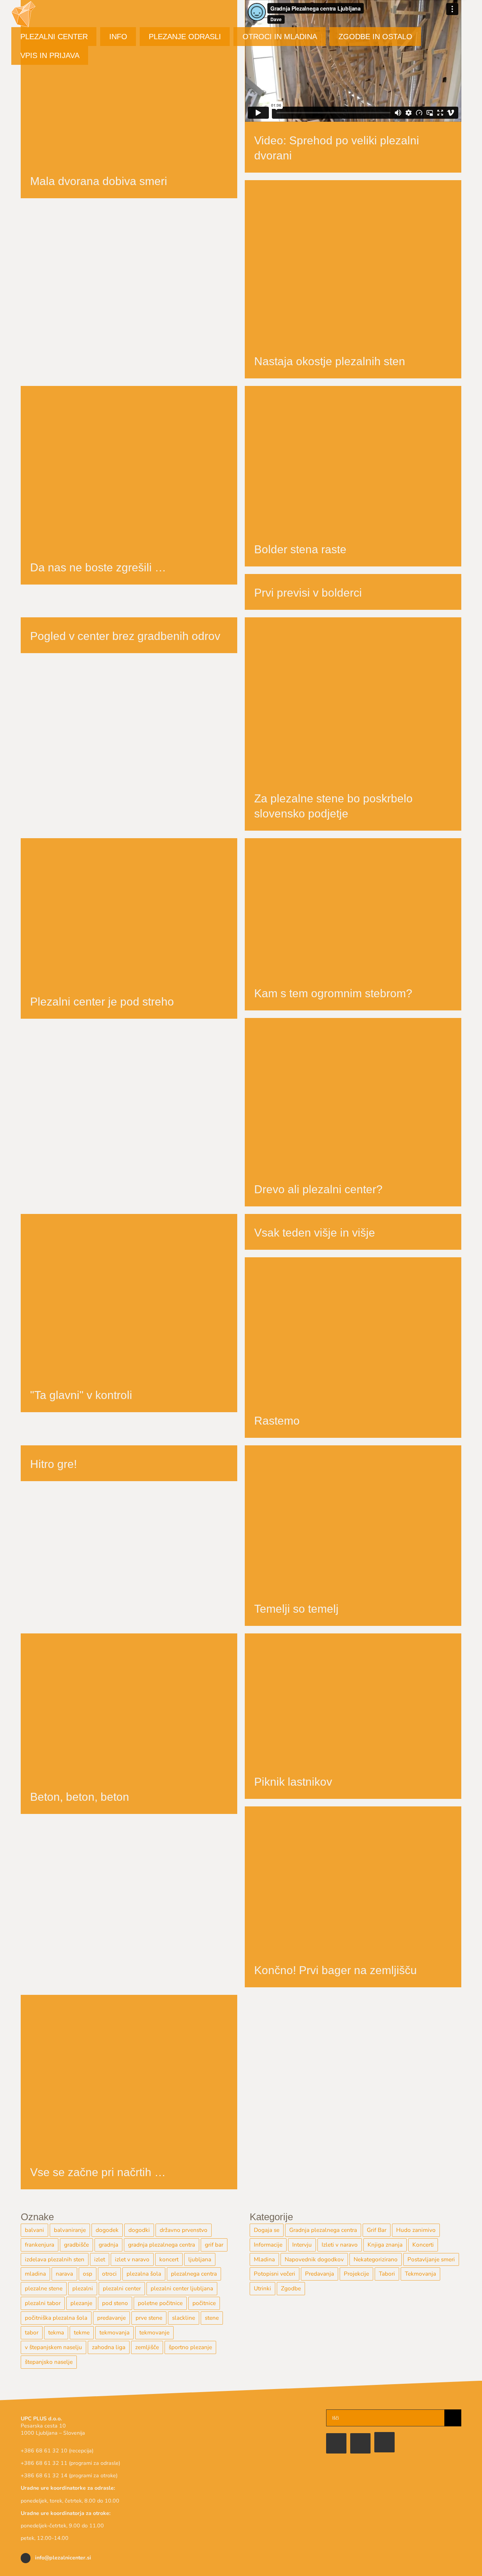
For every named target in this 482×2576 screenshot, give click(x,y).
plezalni (83, 2288)
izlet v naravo (132, 2259)
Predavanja (320, 2274)
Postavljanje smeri (431, 2259)
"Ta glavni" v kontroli (81, 1395)
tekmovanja (114, 2333)
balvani (34, 2230)
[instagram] (360, 2443)
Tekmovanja (420, 2274)
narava (64, 2274)
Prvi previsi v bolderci (308, 593)
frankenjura (40, 2245)
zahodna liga (109, 2347)
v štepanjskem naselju (53, 2347)
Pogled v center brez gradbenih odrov (125, 636)
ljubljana (200, 2259)
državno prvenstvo (184, 2230)
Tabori (387, 2274)
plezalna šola (144, 2274)
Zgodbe (291, 2288)
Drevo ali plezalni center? (318, 1189)
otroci (109, 2274)
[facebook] (336, 2443)
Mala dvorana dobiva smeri (99, 181)
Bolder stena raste (300, 549)
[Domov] (384, 2442)
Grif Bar (377, 2230)
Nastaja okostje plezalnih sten (330, 361)
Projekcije (356, 2274)
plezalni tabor (43, 2303)
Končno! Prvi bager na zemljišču (336, 1970)
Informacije (268, 2245)
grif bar (214, 2245)
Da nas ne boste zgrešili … (98, 567)
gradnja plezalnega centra (162, 2245)
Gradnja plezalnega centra (323, 2230)
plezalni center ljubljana (182, 2288)
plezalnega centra (194, 2274)
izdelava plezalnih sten (55, 2259)
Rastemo (277, 1421)
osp (88, 2274)
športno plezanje (190, 2347)
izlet (100, 2259)
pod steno (115, 2303)
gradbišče (76, 2245)
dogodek (107, 2230)
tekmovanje (154, 2333)
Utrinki (262, 2288)
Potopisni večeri (275, 2274)
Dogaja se (267, 2230)
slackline (184, 2318)
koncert (169, 2259)
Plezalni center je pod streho (102, 1002)
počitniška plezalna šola (56, 2318)
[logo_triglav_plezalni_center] (241, 2413)
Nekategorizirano (376, 2259)
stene (212, 2318)
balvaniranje (70, 2230)
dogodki (139, 2230)
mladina (35, 2274)
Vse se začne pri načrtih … (98, 2172)
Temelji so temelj (296, 1609)
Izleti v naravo (340, 2245)
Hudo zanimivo (416, 2230)
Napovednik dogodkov (314, 2259)
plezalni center (122, 2288)
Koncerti (423, 2245)
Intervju (302, 2245)
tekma (56, 2333)
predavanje (111, 2318)
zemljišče (147, 2347)
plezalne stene (44, 2288)
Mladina (264, 2259)
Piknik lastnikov (293, 1782)
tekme (82, 2333)
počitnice (204, 2303)
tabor (32, 2333)
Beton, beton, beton (80, 1797)
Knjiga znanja (385, 2245)
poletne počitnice (160, 2303)
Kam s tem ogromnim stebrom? (333, 993)
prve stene (149, 2318)
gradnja (108, 2245)
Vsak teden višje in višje (315, 1233)
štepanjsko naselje (49, 2362)
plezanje (81, 2303)
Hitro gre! (53, 1464)
